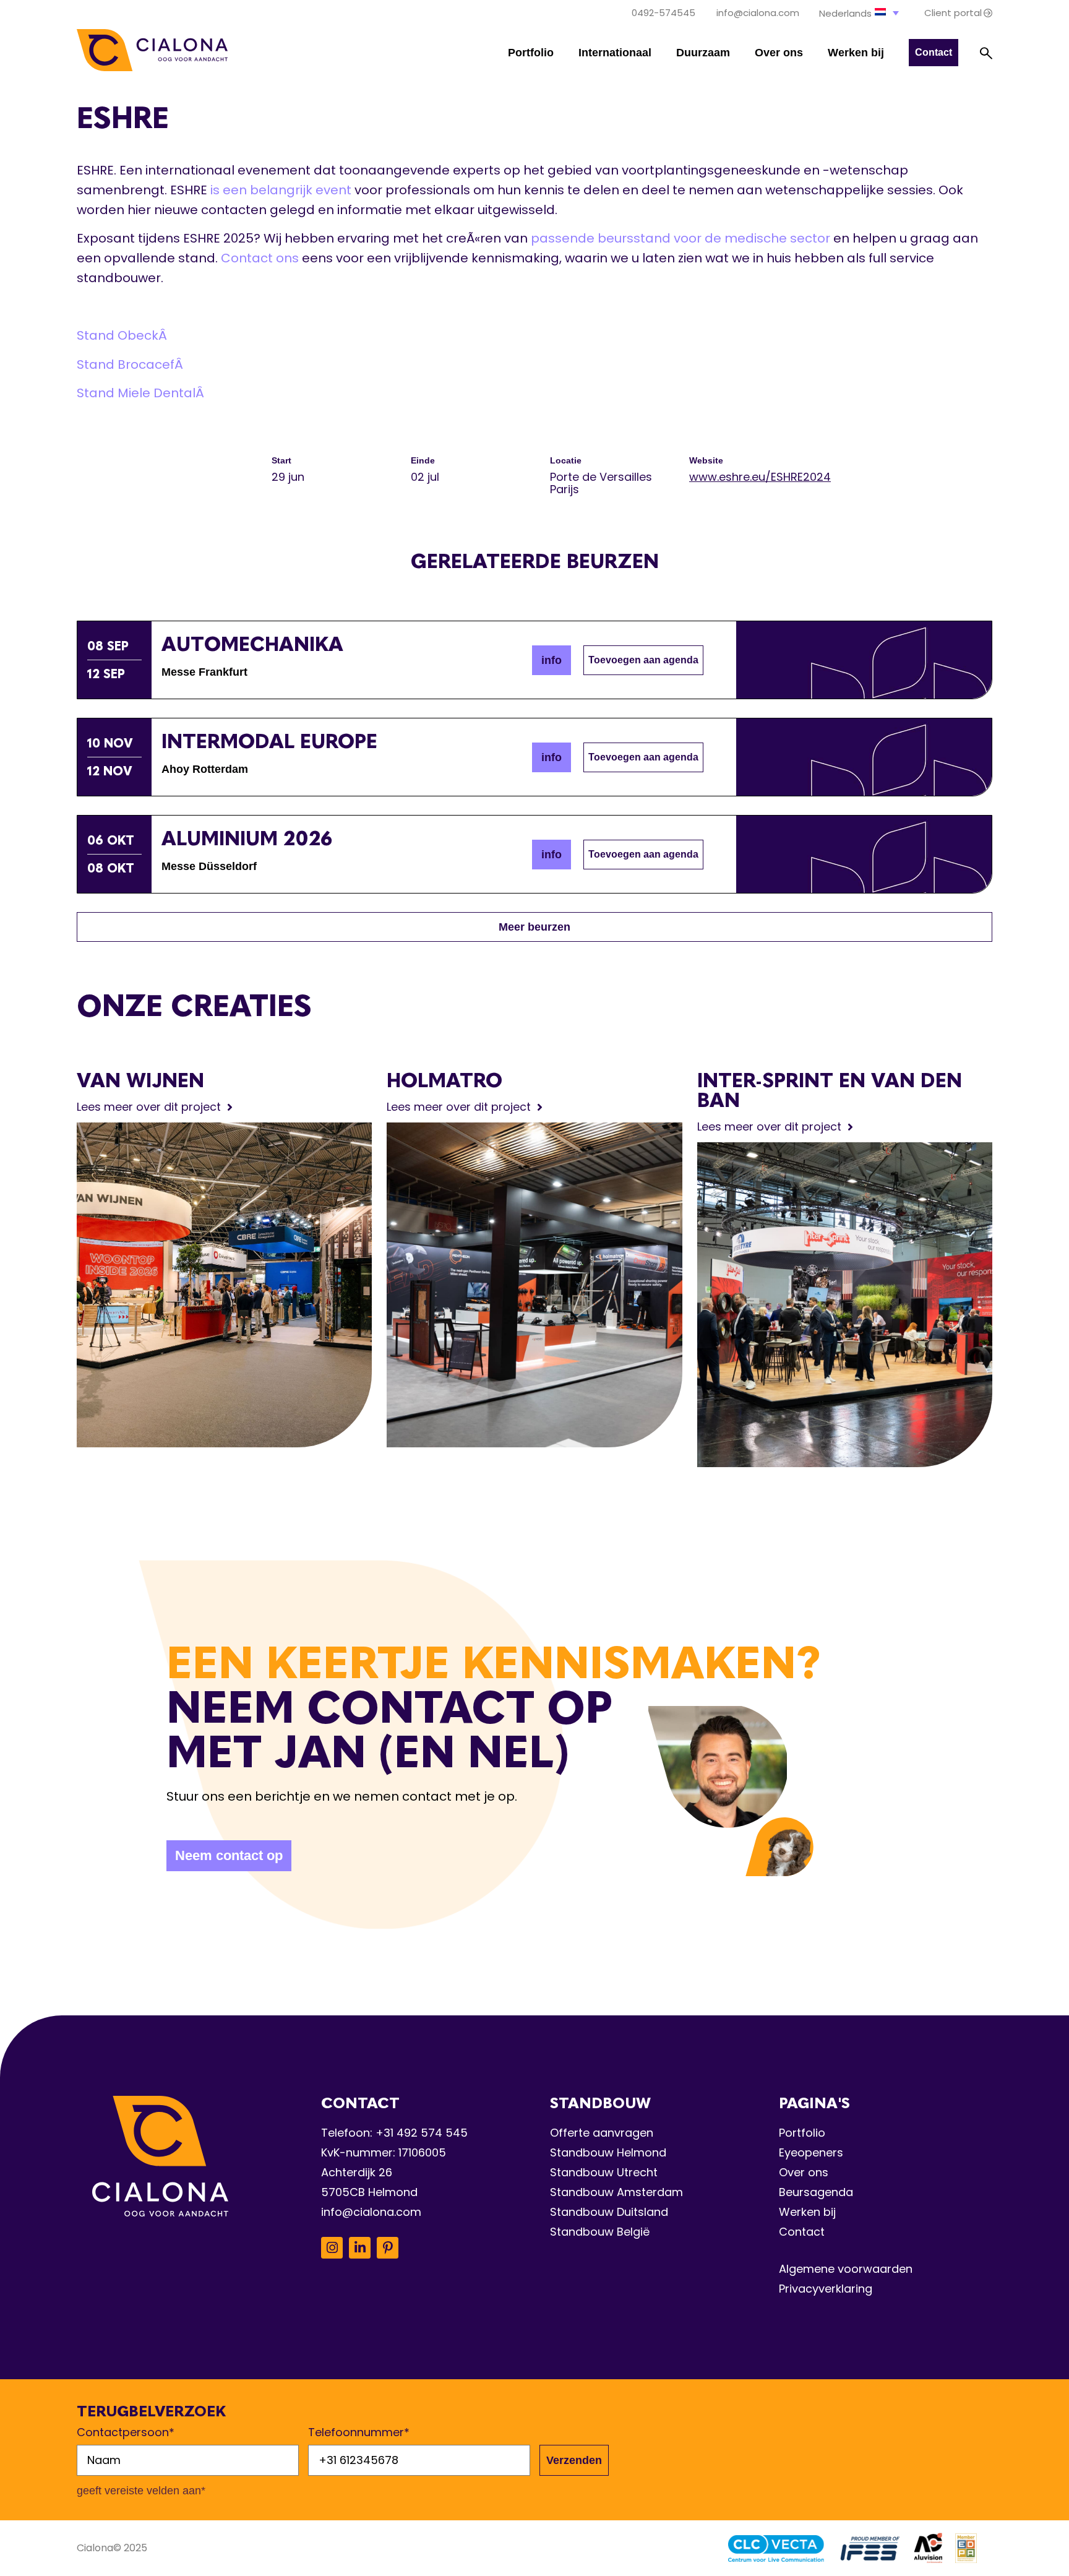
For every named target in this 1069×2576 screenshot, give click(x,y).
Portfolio (531, 53)
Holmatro (444, 1080)
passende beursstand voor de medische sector (680, 238)
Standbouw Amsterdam (616, 2192)
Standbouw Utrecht (604, 2172)
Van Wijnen (140, 1080)
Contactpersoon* (126, 2432)
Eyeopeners (811, 2152)
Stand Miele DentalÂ (142, 393)
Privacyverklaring (826, 2289)
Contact (802, 2232)
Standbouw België (600, 2232)
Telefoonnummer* (359, 2432)
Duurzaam (703, 53)
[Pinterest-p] (388, 2248)
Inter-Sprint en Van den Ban (830, 1090)
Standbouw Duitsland (609, 2212)
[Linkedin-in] (360, 2248)
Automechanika (252, 644)
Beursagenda (816, 2192)
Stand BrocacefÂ (131, 364)
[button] (860, 13)
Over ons (779, 53)
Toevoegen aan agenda (643, 660)
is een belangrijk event (281, 190)
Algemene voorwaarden (846, 2269)
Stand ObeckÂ (123, 335)
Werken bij (856, 53)
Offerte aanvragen (602, 2133)
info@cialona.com (371, 2212)
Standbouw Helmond (608, 2152)
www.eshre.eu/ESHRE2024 (760, 477)
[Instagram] (332, 2248)
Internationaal (615, 53)
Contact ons (260, 258)
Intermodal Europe (269, 741)
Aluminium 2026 (247, 838)
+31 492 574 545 (422, 2133)
